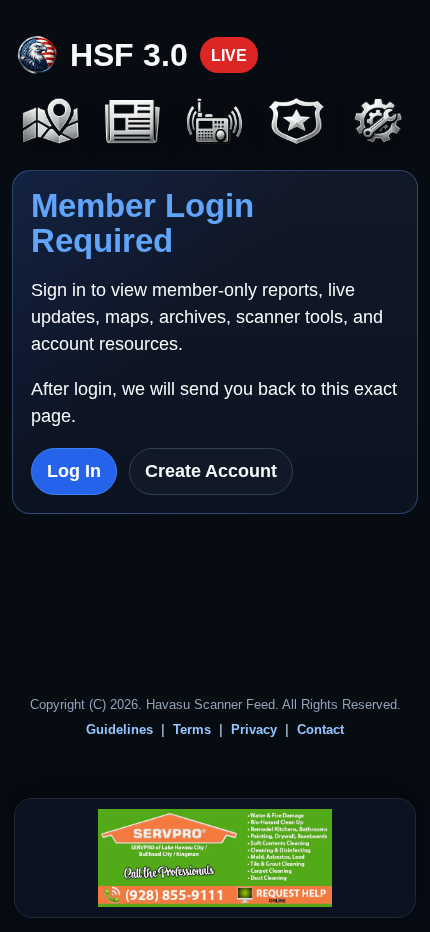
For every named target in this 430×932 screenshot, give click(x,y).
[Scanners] (215, 123)
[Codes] (297, 123)
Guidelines (119, 729)
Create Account (211, 471)
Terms (192, 729)
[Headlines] (133, 123)
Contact (320, 729)
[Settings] (379, 123)
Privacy (254, 729)
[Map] (51, 123)
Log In (74, 471)
